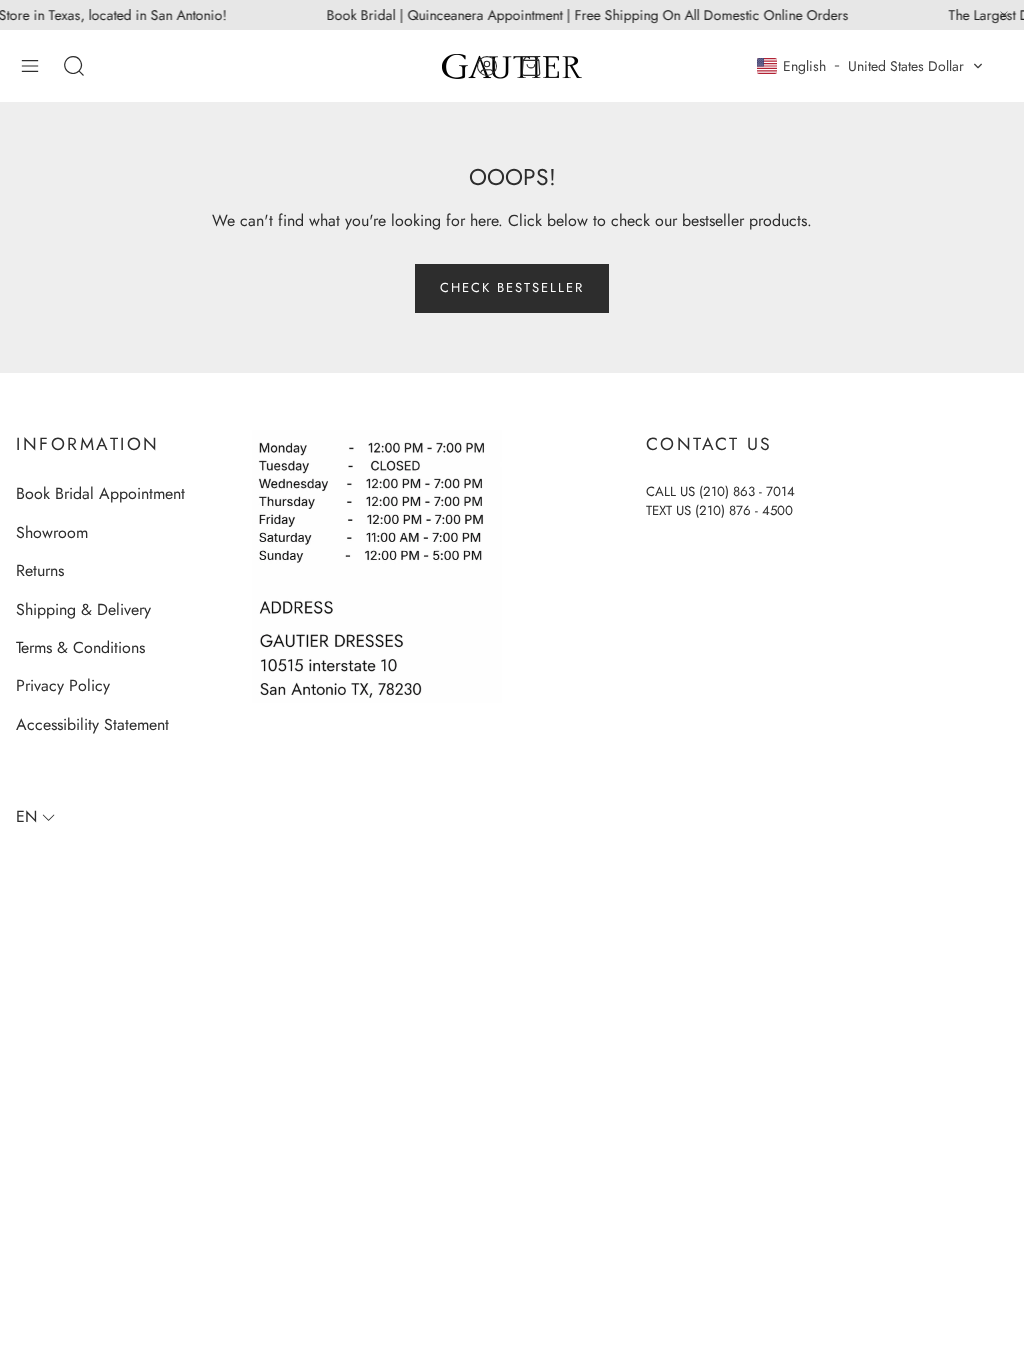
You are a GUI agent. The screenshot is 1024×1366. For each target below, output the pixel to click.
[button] (30, 66)
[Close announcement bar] (1004, 15)
